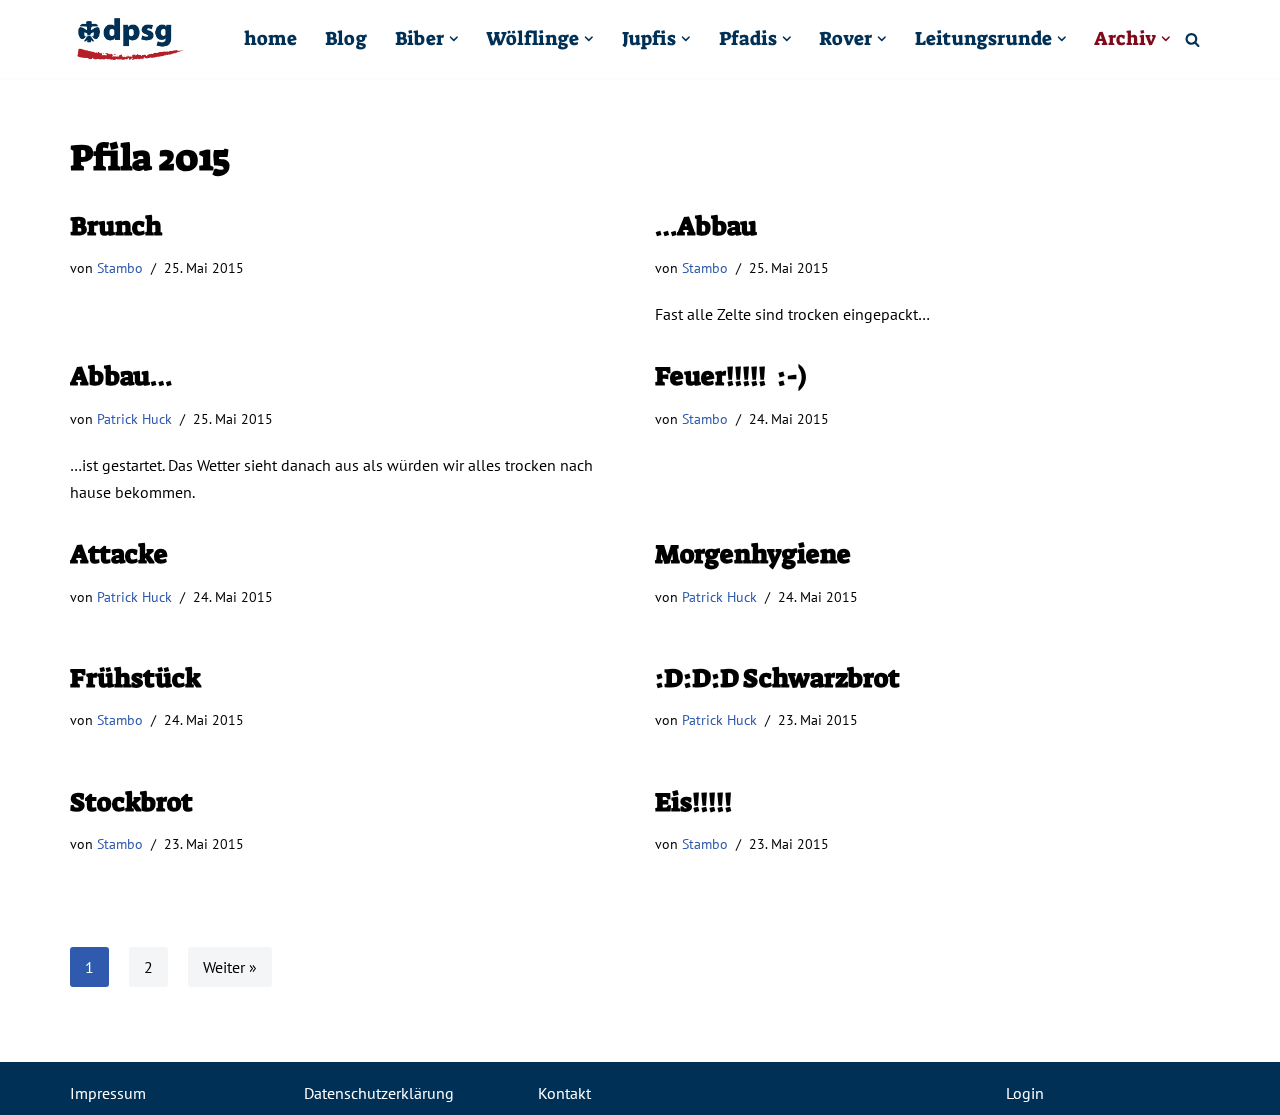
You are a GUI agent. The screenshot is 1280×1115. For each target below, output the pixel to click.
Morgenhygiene (753, 554)
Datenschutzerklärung (379, 1093)
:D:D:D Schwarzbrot (777, 678)
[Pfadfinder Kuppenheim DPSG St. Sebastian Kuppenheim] (130, 39)
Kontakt (564, 1093)
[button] (454, 39)
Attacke (119, 554)
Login (1025, 1093)
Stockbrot (131, 802)
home (270, 38)
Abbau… (121, 376)
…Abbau (706, 226)
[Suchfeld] (1192, 39)
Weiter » (230, 967)
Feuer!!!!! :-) (730, 376)
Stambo (120, 267)
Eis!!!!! (694, 802)
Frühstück (135, 678)
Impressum (108, 1093)
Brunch (116, 226)
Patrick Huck (134, 418)
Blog (346, 38)
